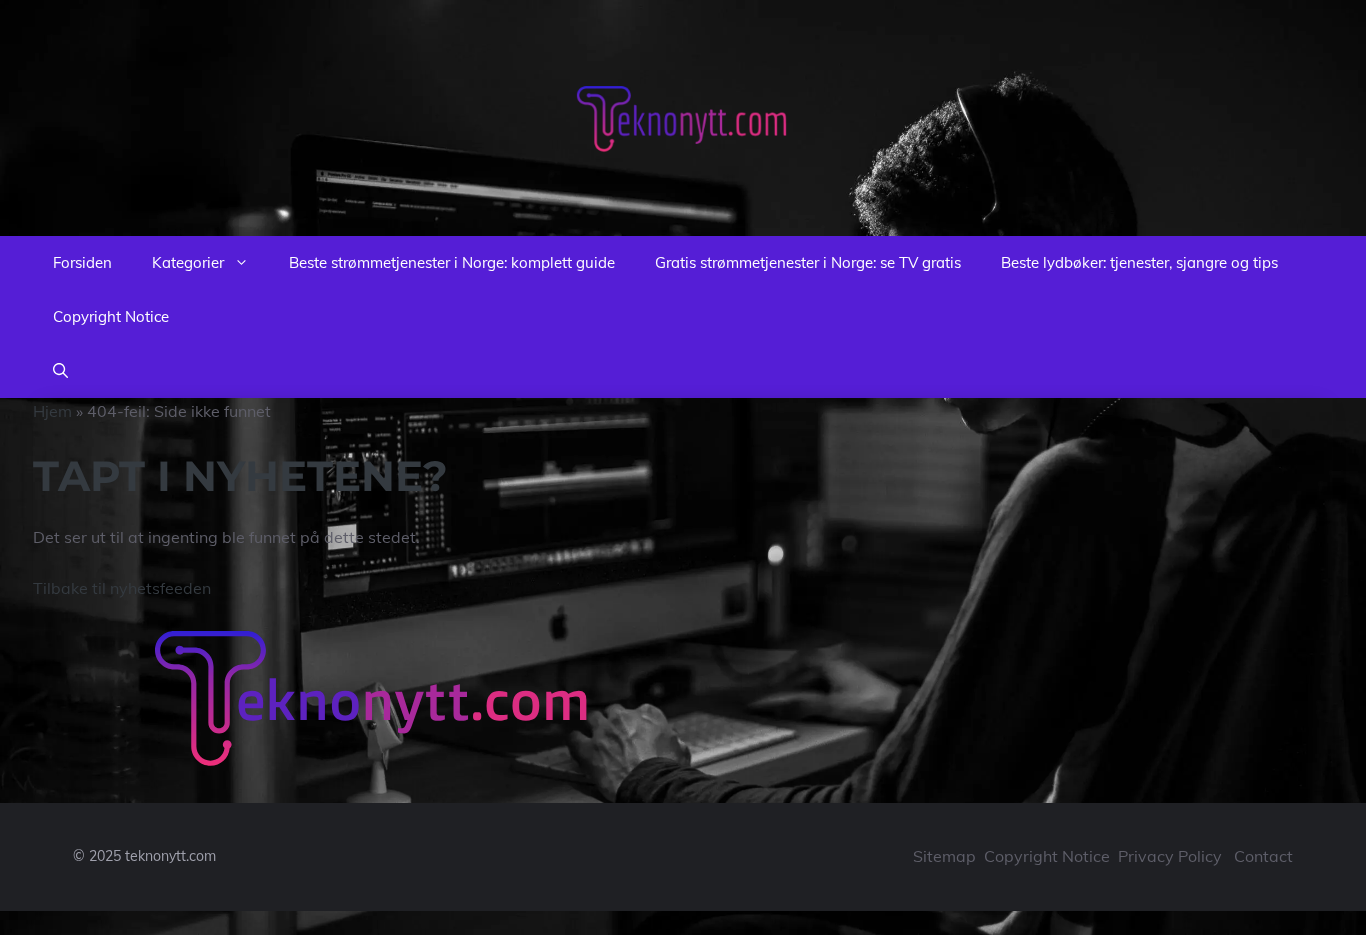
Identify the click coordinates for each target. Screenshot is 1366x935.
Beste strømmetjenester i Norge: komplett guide (452, 262)
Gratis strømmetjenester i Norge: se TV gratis (808, 262)
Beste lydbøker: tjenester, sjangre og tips (1139, 262)
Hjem (52, 411)
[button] (60, 371)
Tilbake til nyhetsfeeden (122, 588)
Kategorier (188, 262)
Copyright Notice (111, 316)
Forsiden (82, 262)
